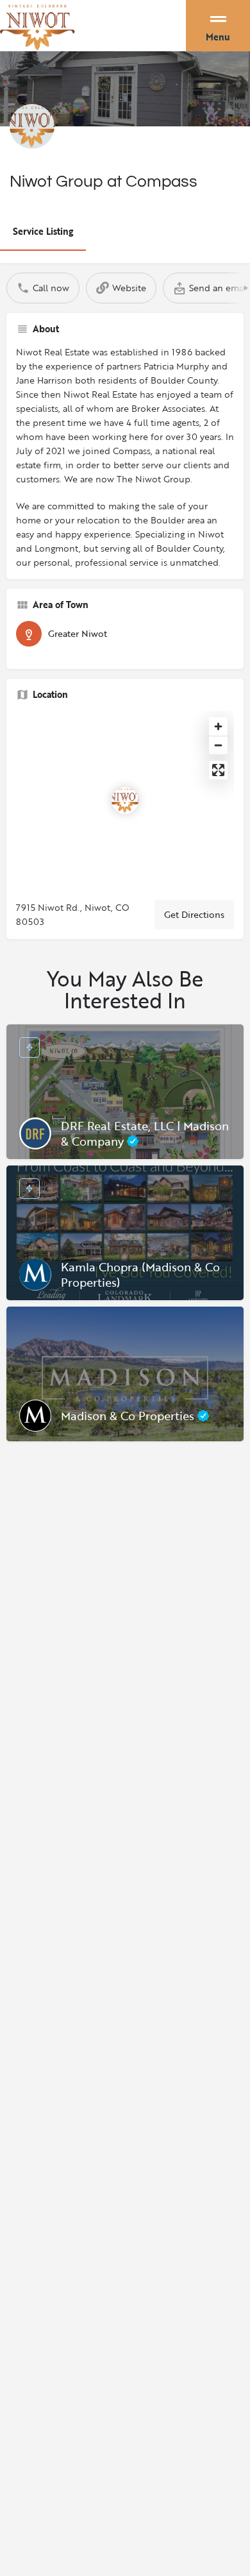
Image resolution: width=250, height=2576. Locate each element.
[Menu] (218, 22)
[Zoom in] (218, 726)
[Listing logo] (32, 126)
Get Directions (194, 914)
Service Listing (43, 231)
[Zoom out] (218, 745)
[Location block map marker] (125, 801)
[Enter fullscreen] (218, 770)
